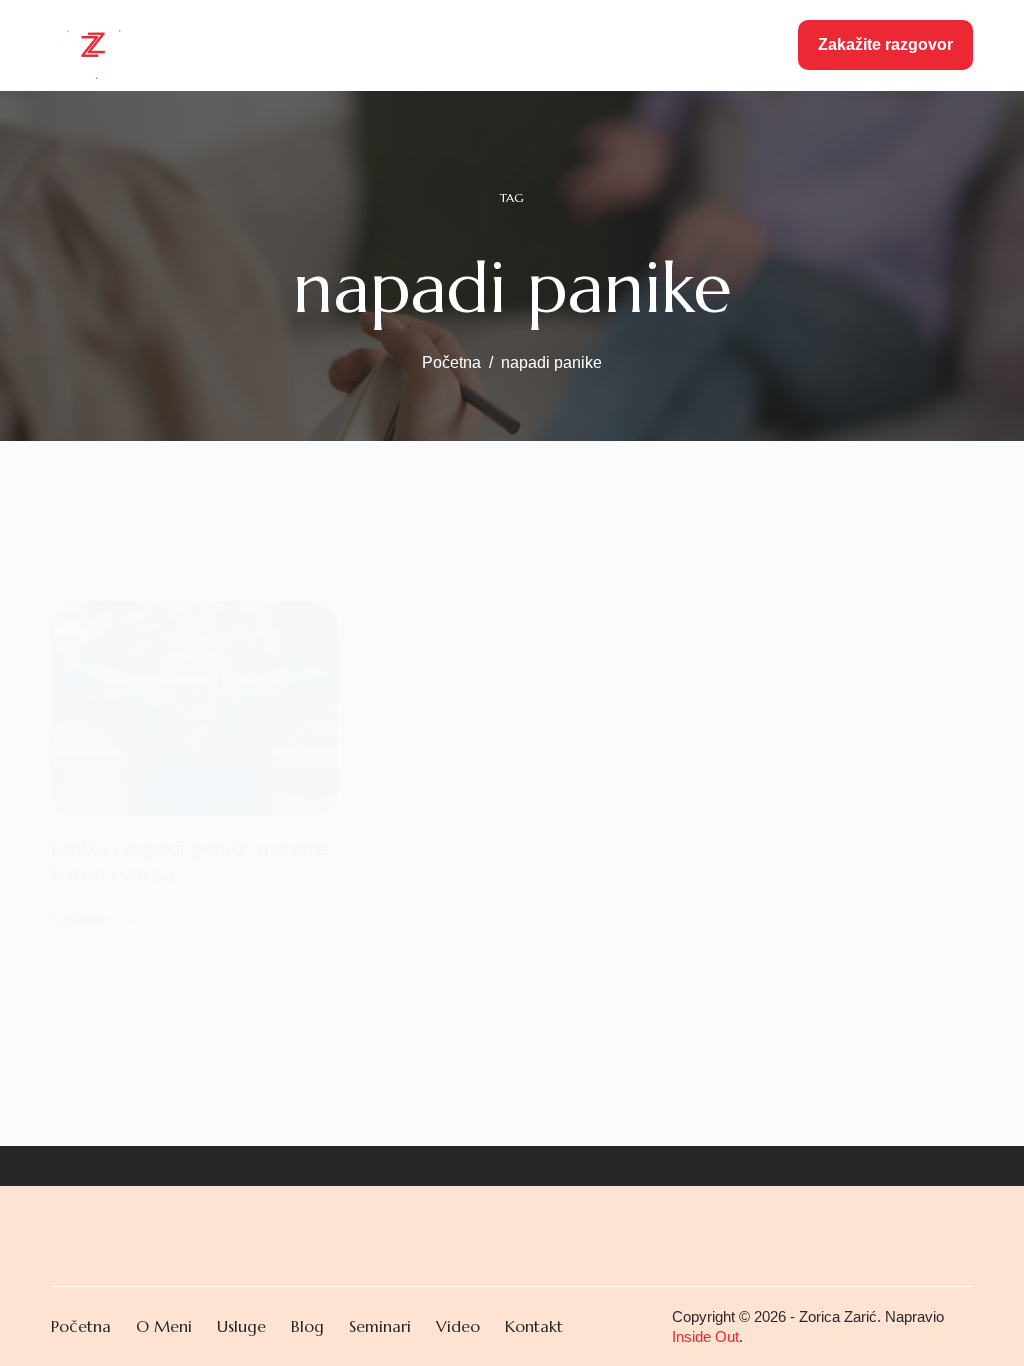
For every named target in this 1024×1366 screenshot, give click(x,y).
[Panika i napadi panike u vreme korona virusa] (194, 708)
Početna (230, 44)
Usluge (402, 44)
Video (651, 44)
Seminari (507, 44)
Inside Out (705, 1336)
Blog (584, 44)
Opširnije (80, 922)
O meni (319, 44)
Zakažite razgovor (885, 44)
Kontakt (732, 44)
